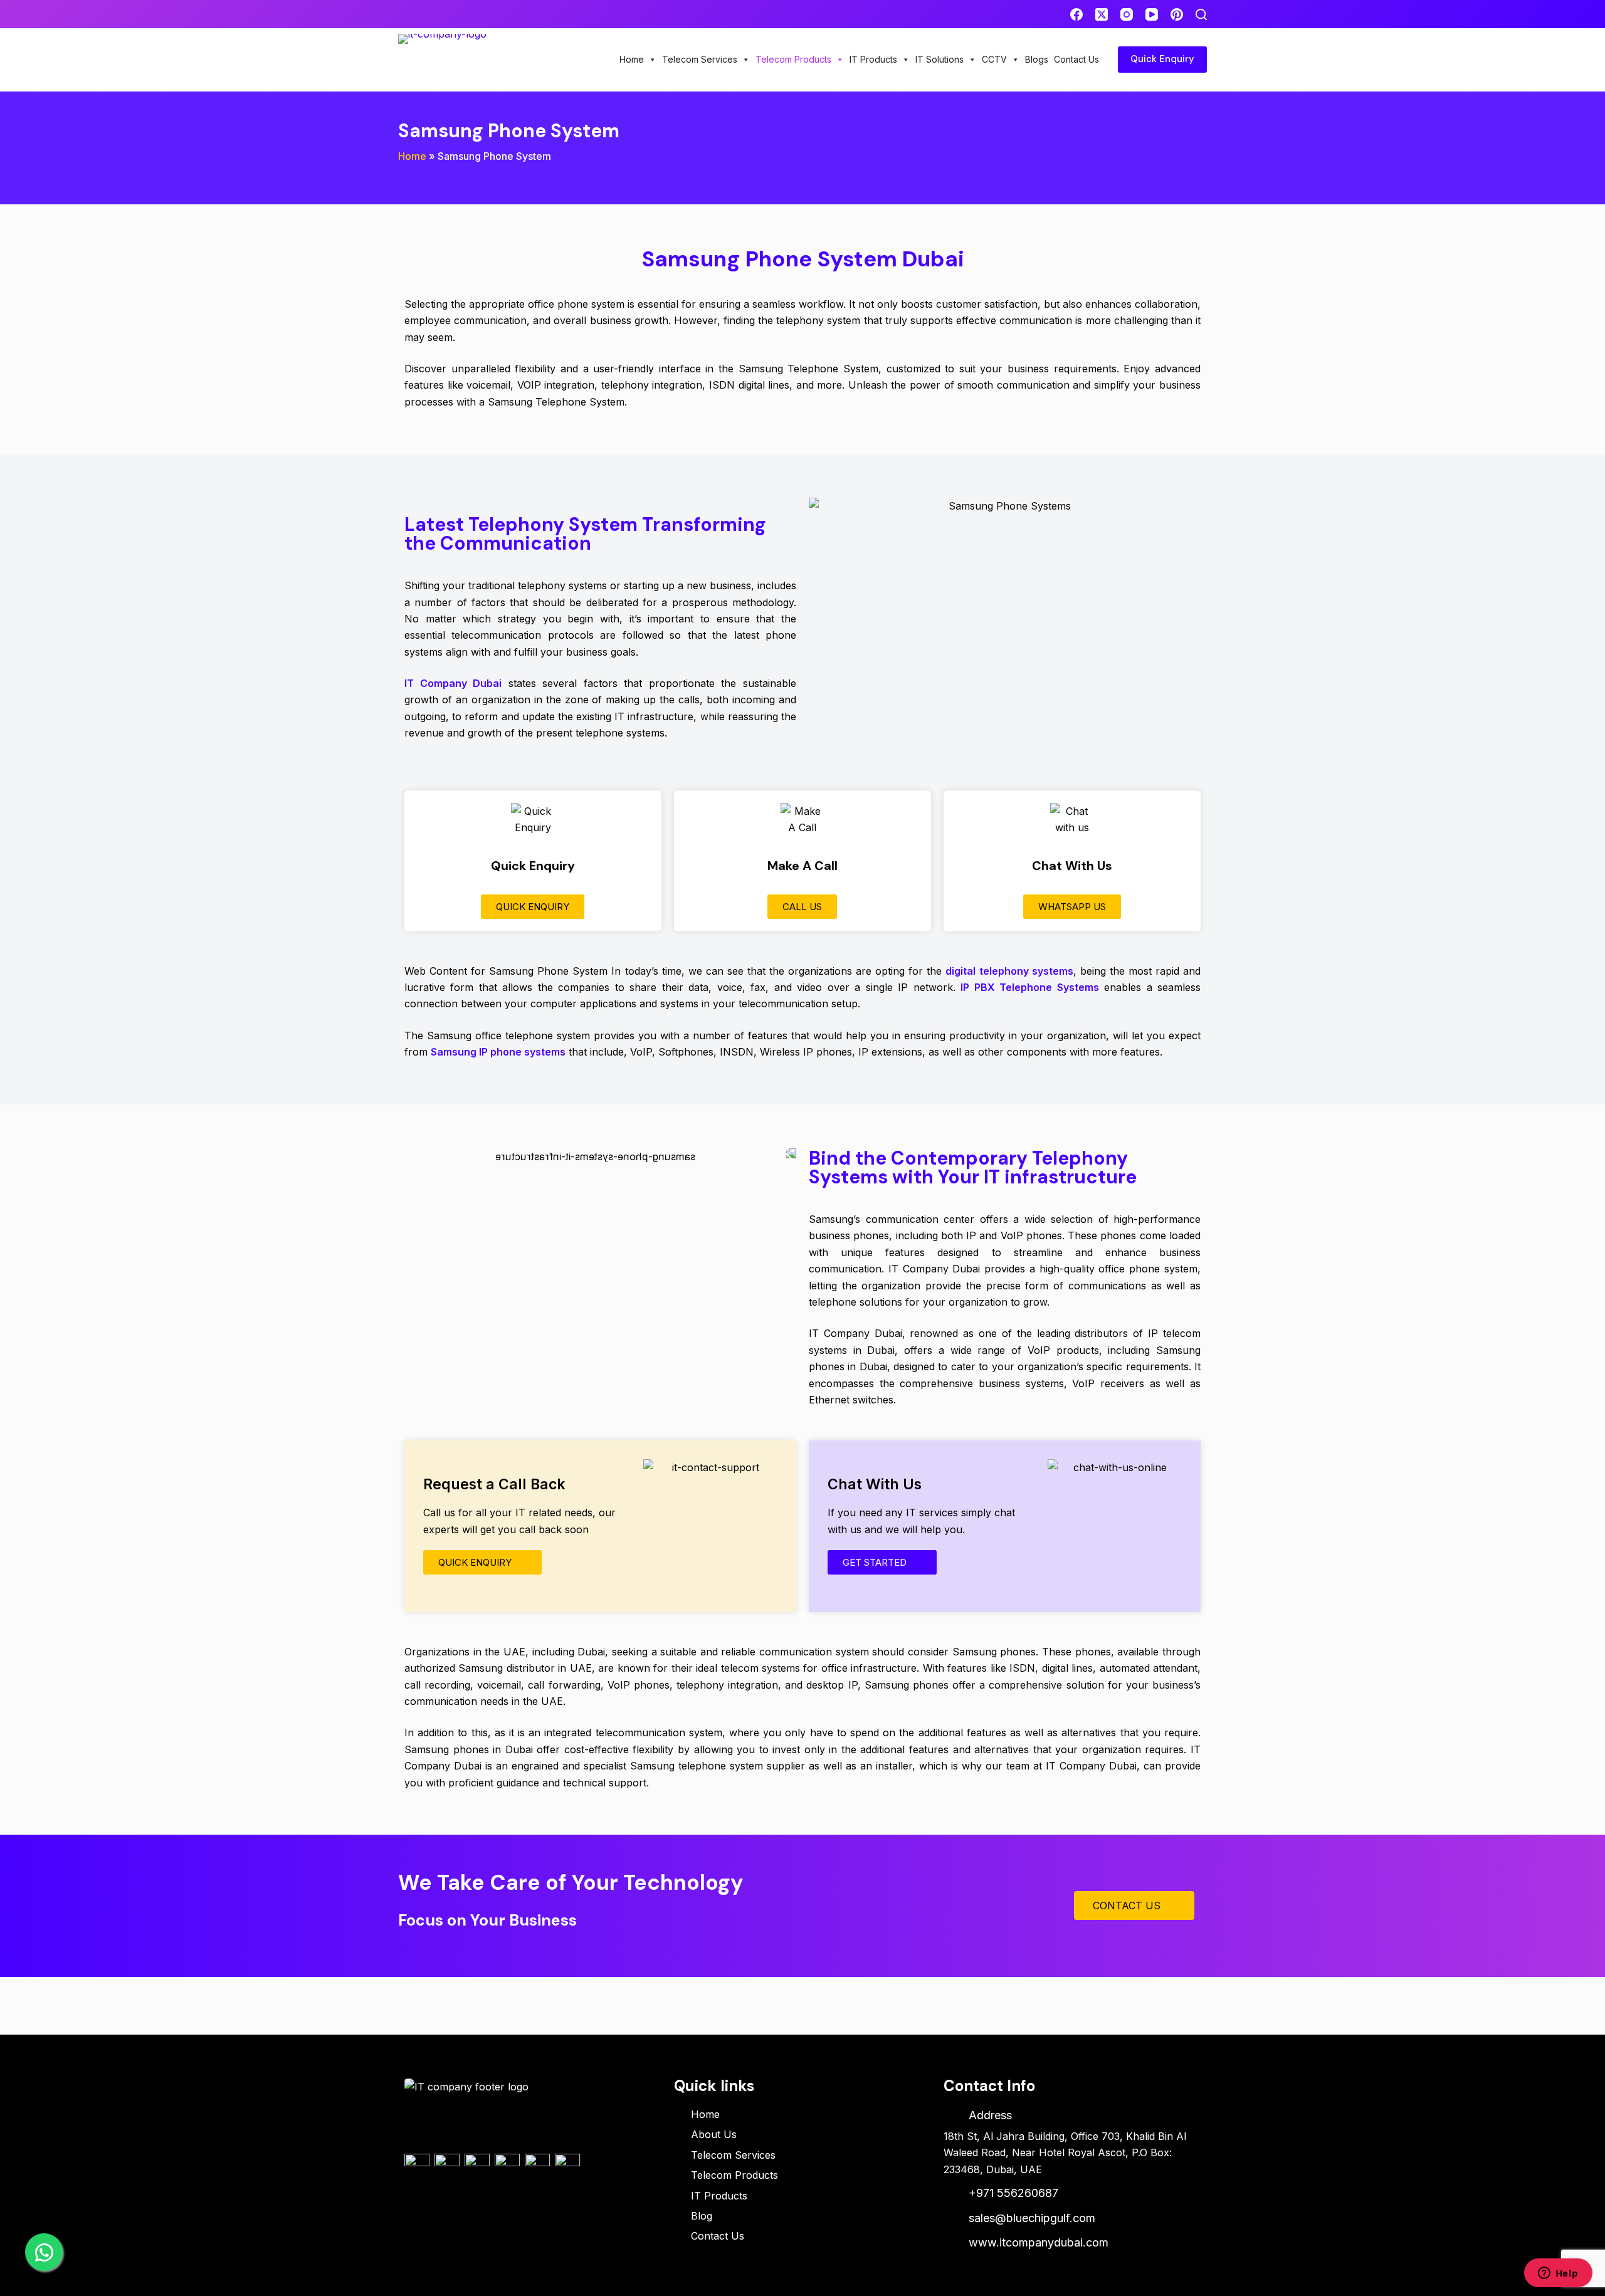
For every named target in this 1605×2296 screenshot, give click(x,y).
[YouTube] (1152, 14)
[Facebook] (1076, 14)
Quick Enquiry (1162, 59)
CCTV (994, 59)
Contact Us (1076, 59)
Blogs (1037, 59)
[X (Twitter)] (1102, 14)
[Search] (1201, 14)
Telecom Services (700, 59)
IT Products (873, 59)
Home (632, 59)
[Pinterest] (1177, 14)
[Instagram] (1127, 14)
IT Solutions (939, 59)
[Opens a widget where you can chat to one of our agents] (1558, 2274)
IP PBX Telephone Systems (1029, 987)
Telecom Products (793, 59)
